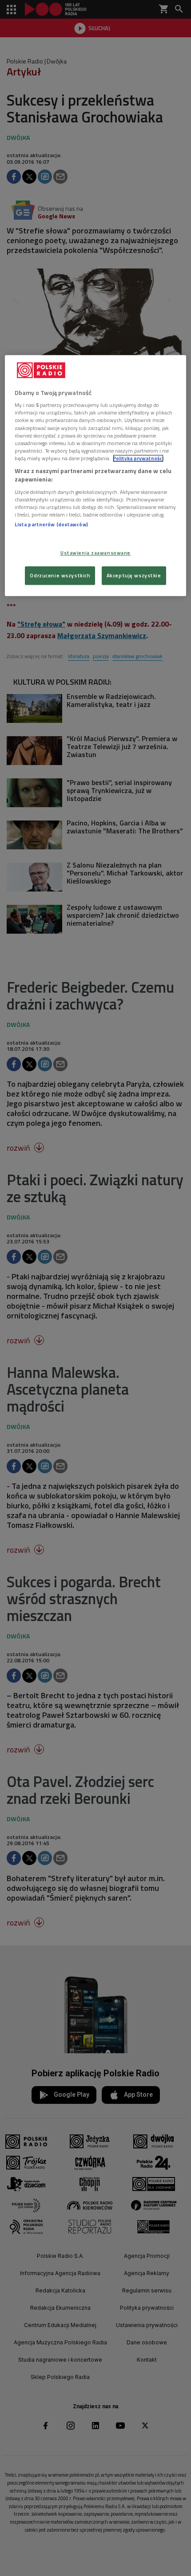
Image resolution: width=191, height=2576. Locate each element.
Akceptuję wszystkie (134, 576)
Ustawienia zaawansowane (95, 553)
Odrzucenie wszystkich (60, 576)
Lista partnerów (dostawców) (51, 524)
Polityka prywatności (138, 458)
